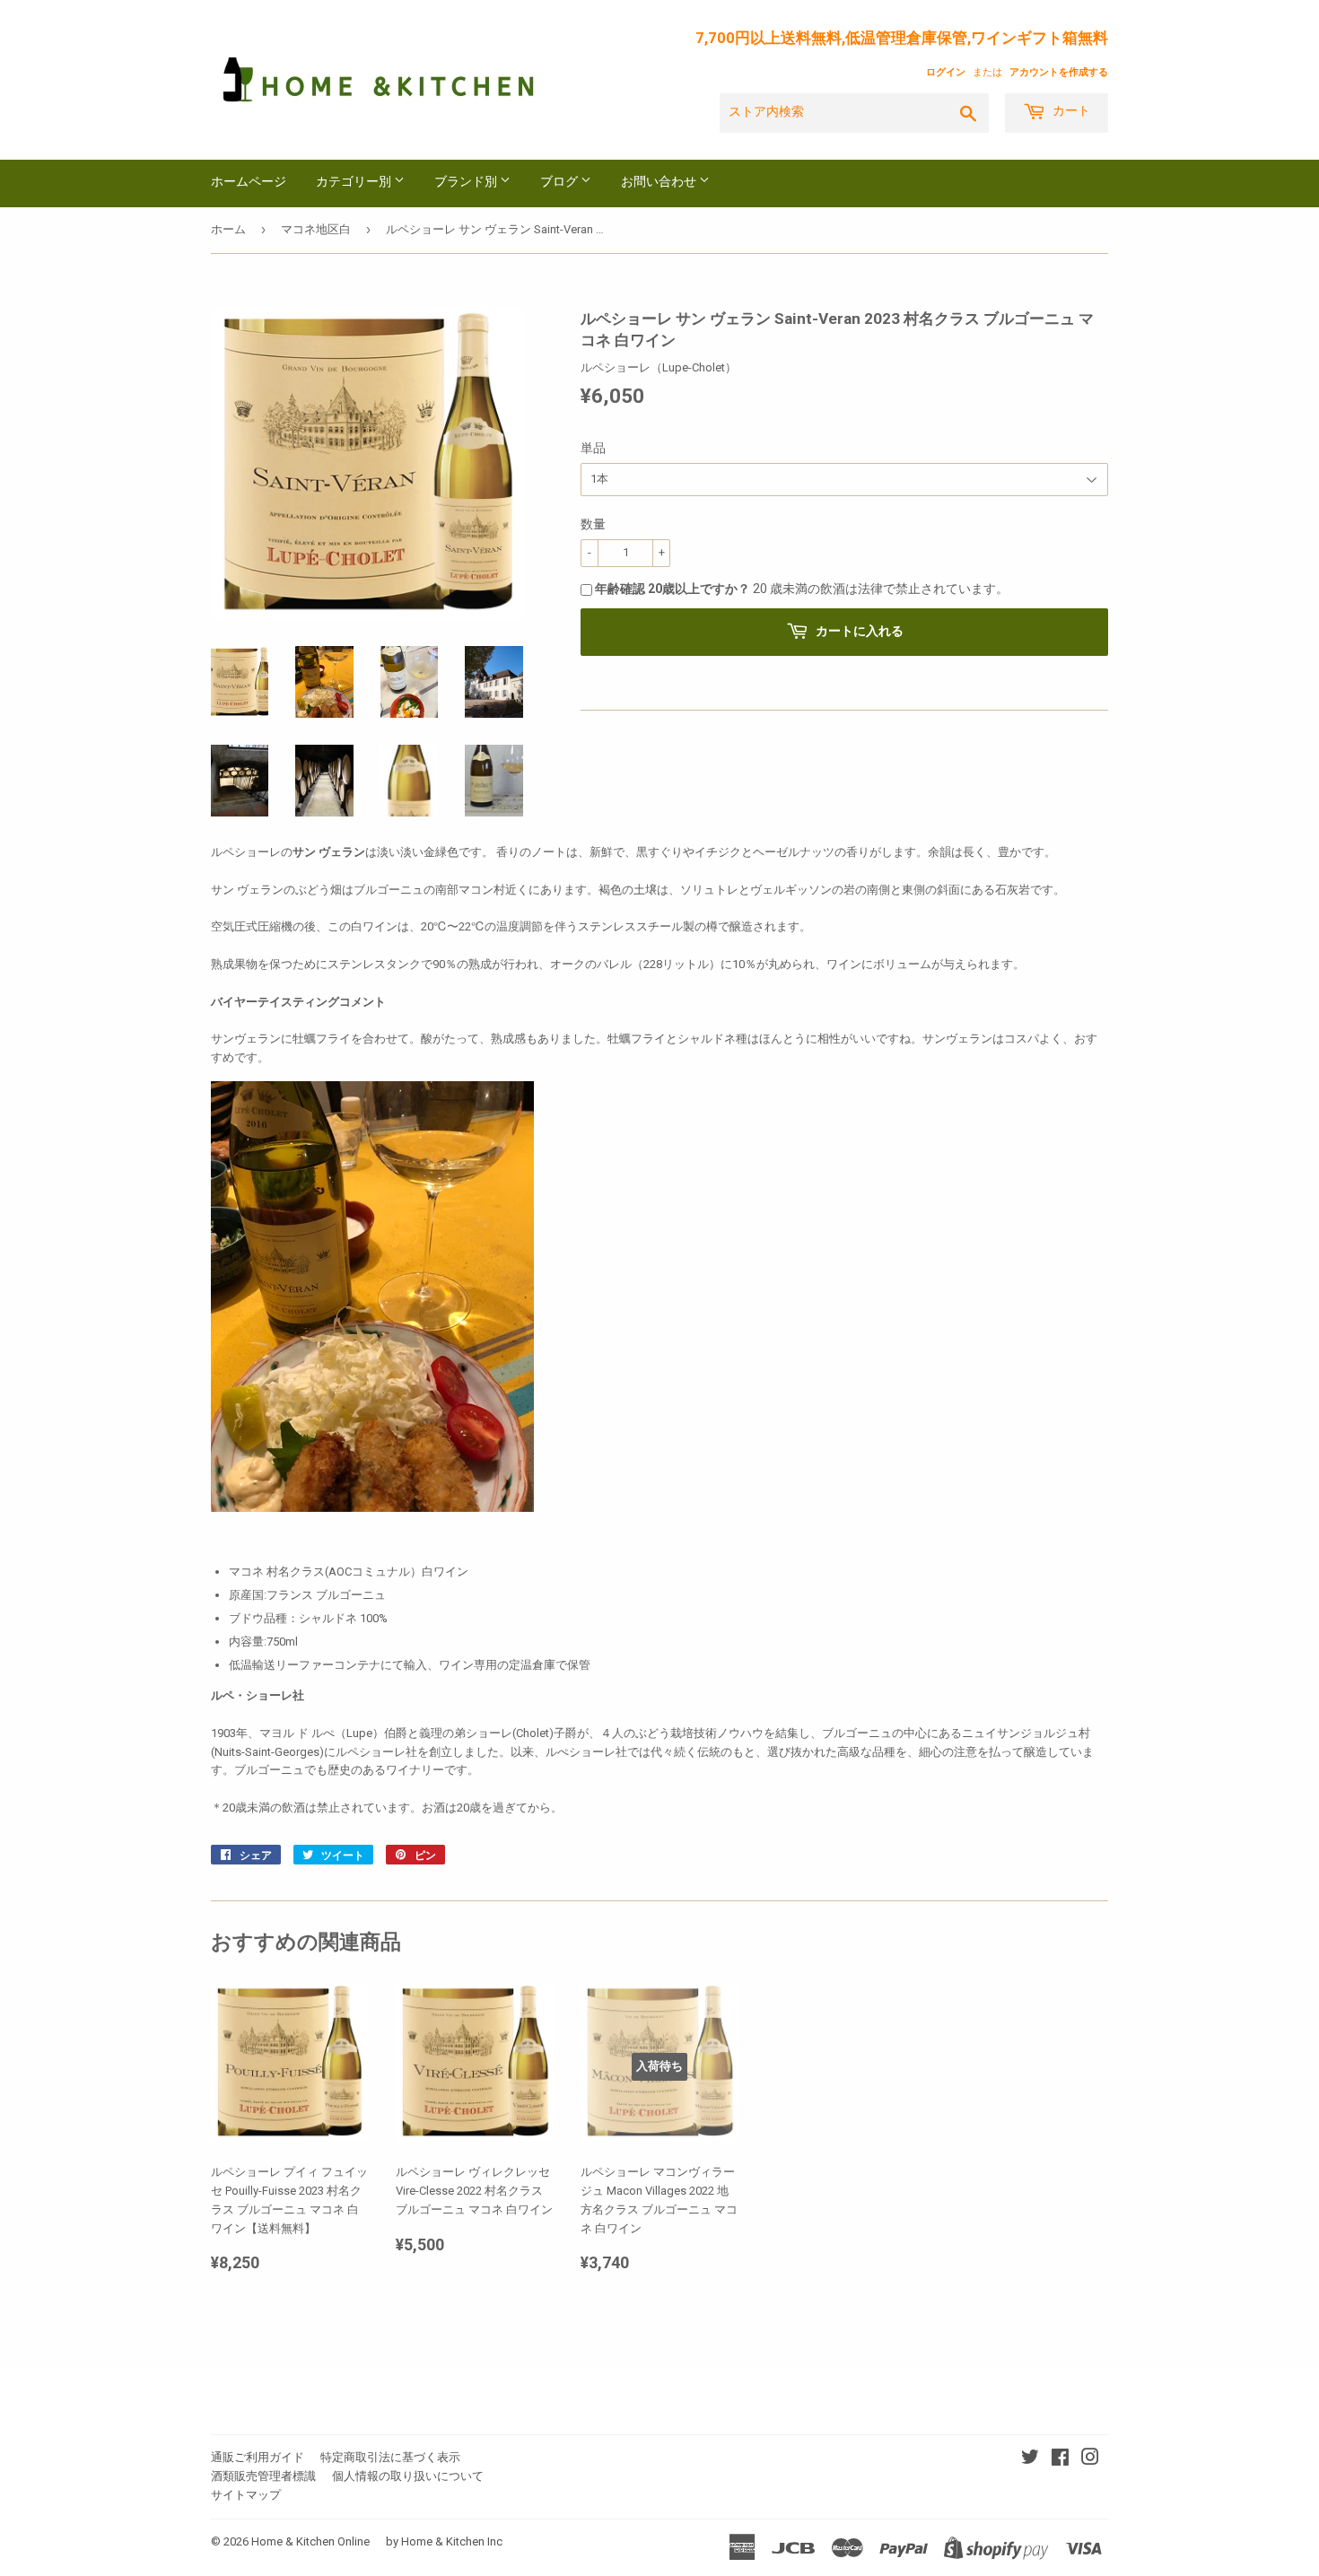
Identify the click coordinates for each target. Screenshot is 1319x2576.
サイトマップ (246, 2495)
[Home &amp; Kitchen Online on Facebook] (1060, 2460)
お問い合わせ (660, 183)
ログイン (946, 72)
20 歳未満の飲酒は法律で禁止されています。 (802, 589)
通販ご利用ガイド (258, 2457)
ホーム (228, 229)
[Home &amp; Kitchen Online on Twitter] (1030, 2460)
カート (1070, 112)
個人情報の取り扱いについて (408, 2476)
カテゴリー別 (355, 183)
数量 (593, 524)
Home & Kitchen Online (310, 2541)
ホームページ (249, 183)
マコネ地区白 (316, 229)
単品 (593, 448)
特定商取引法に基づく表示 (390, 2457)
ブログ (560, 183)
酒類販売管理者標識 (263, 2476)
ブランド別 (467, 183)
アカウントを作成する (1059, 72)
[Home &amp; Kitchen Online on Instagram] (1090, 2460)
